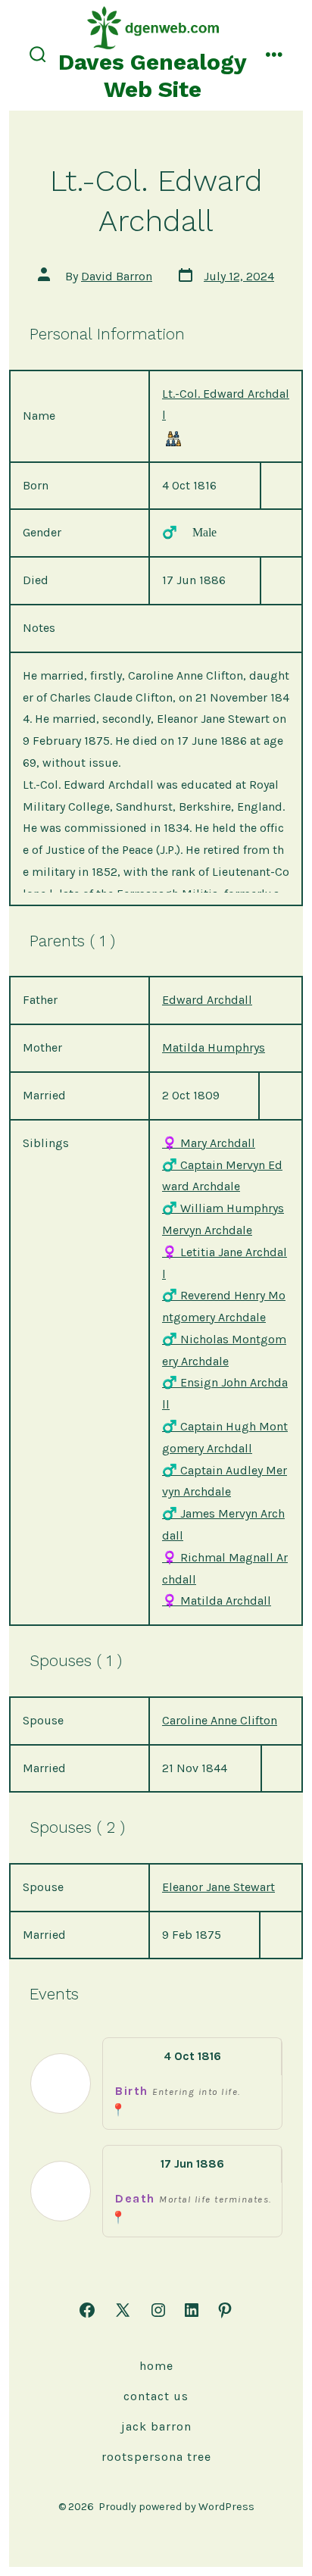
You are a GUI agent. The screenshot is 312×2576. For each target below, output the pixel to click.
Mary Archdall (209, 1143)
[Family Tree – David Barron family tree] (173, 438)
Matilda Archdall (217, 1601)
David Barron (117, 276)
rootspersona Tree (156, 2457)
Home (156, 2366)
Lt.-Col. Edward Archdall (226, 405)
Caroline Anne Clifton (220, 1720)
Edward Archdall (207, 1000)
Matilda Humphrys (214, 1047)
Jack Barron (156, 2426)
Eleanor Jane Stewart (218, 1887)
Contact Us (156, 2396)
